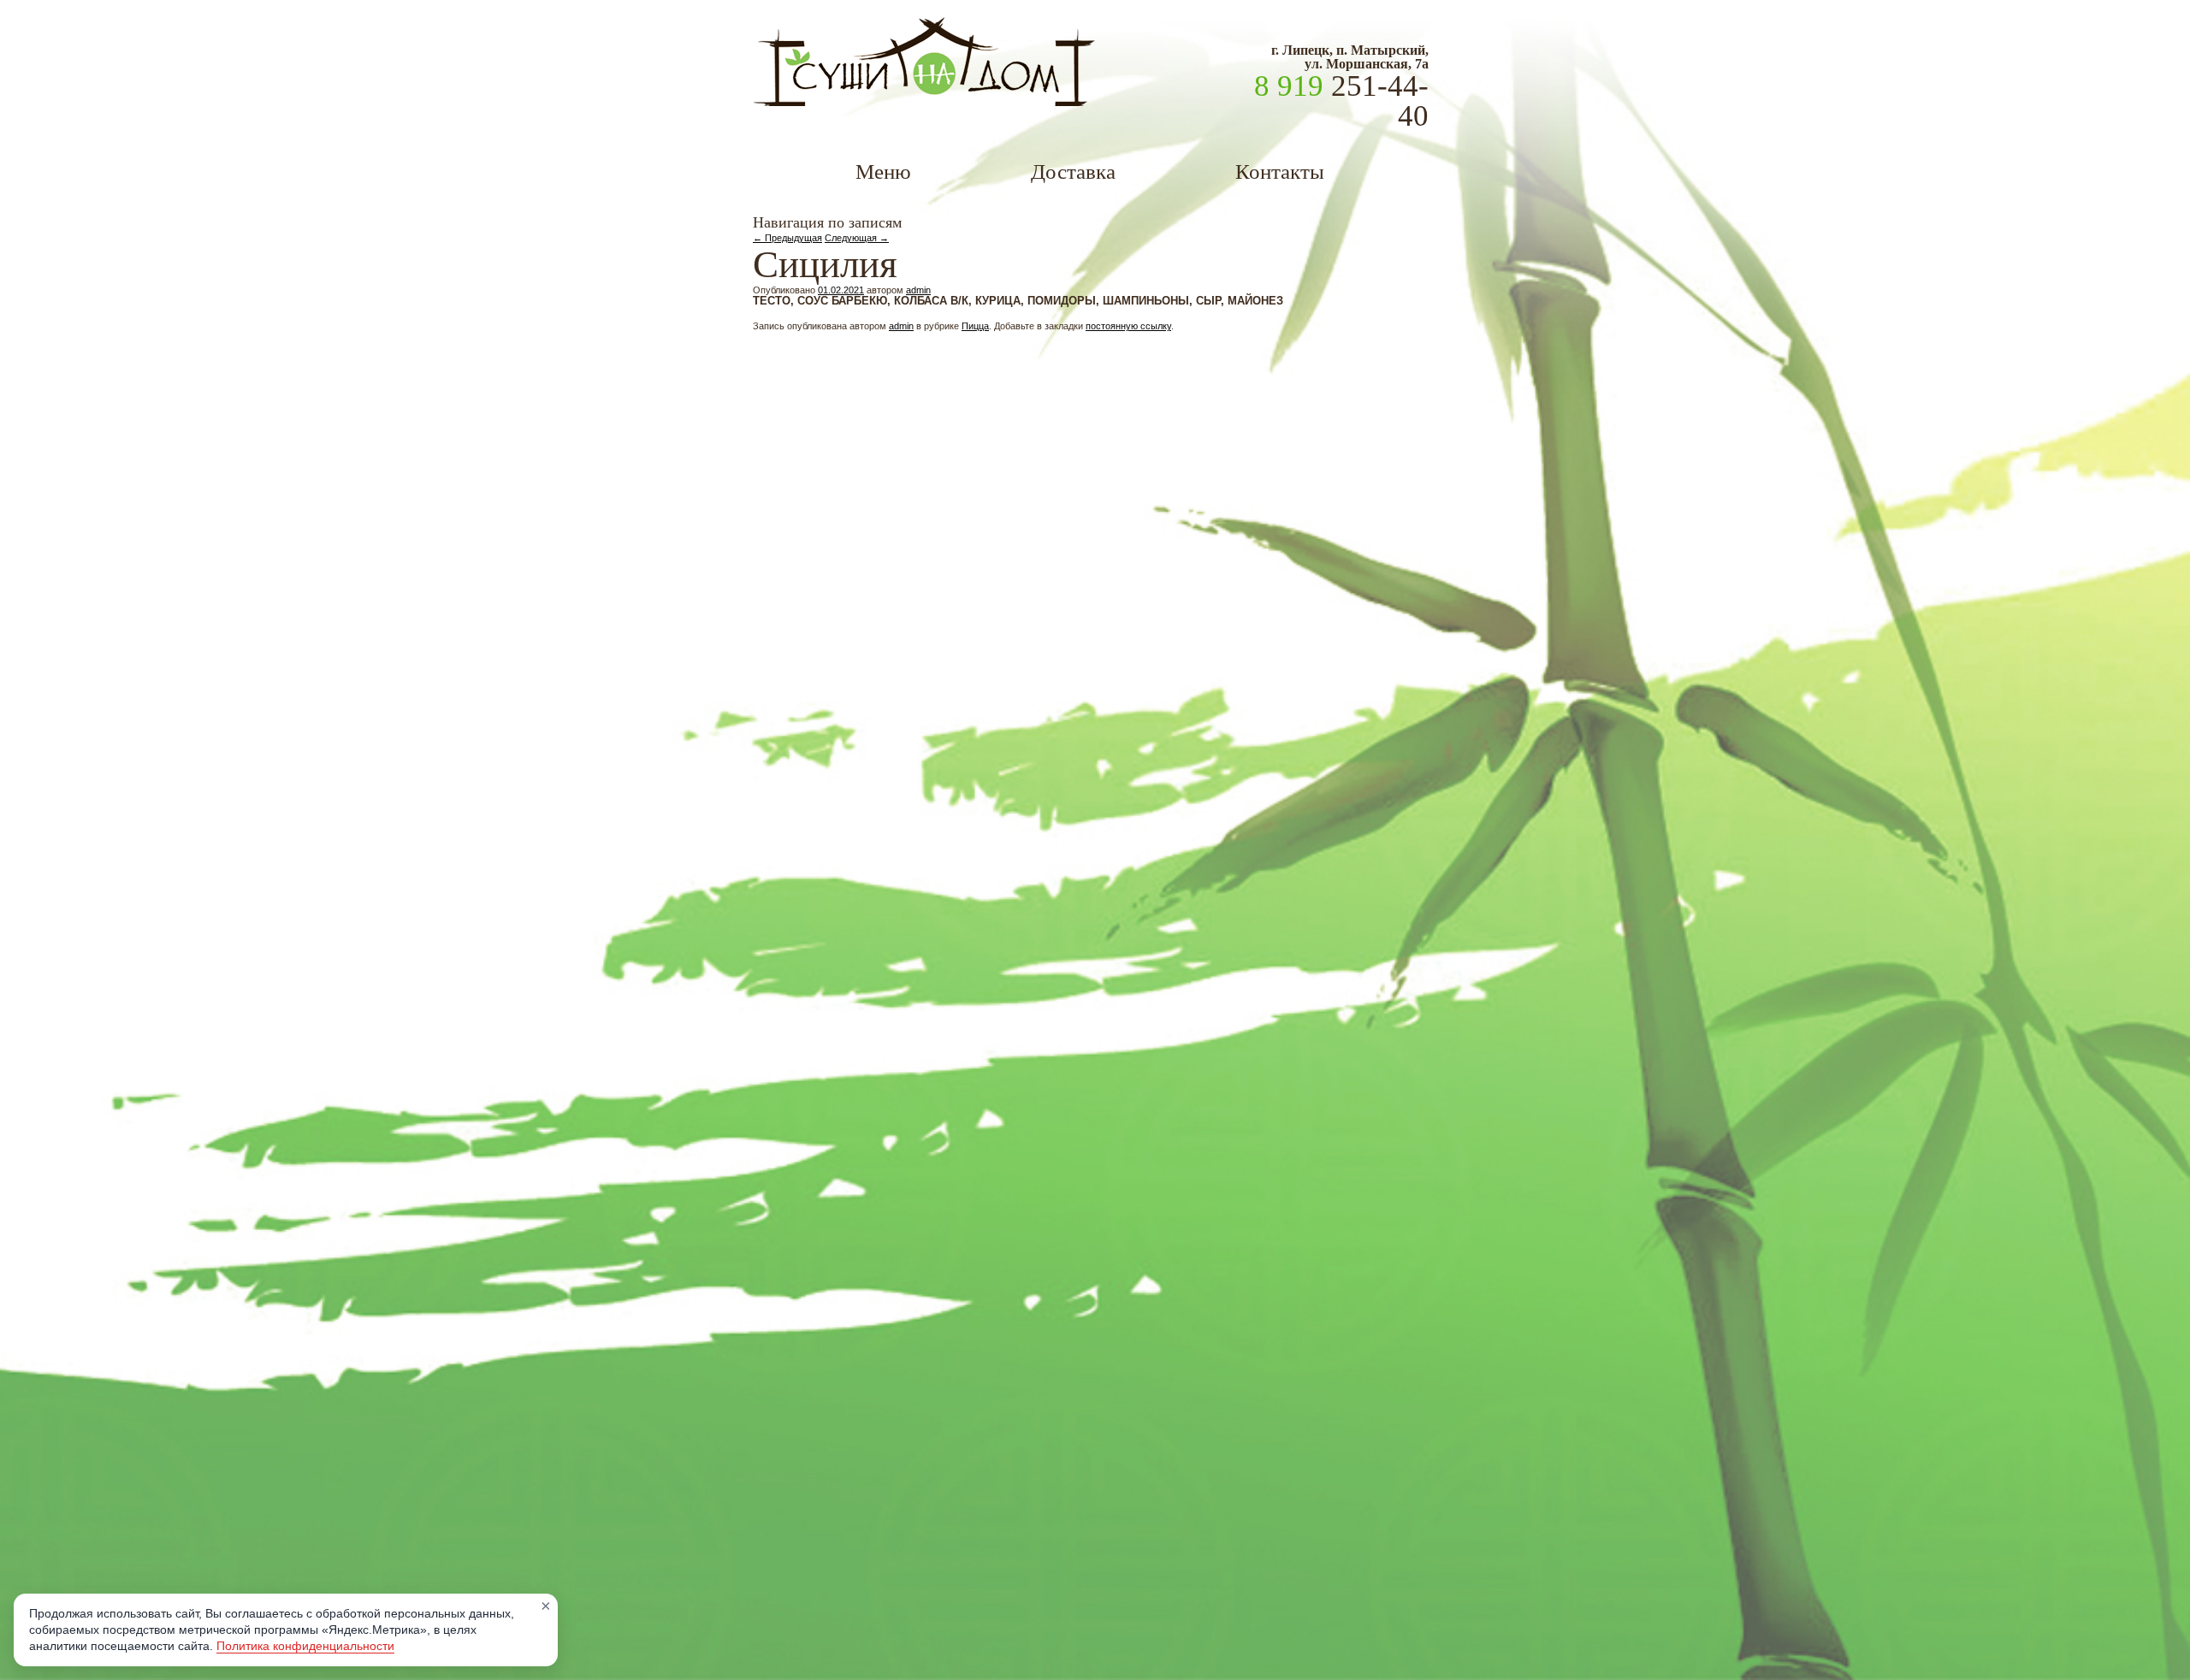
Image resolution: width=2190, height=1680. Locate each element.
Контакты (1280, 172)
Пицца (975, 326)
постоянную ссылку (1128, 326)
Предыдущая (787, 238)
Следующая (857, 238)
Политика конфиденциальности (305, 1646)
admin (918, 290)
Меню (883, 172)
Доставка (1073, 172)
